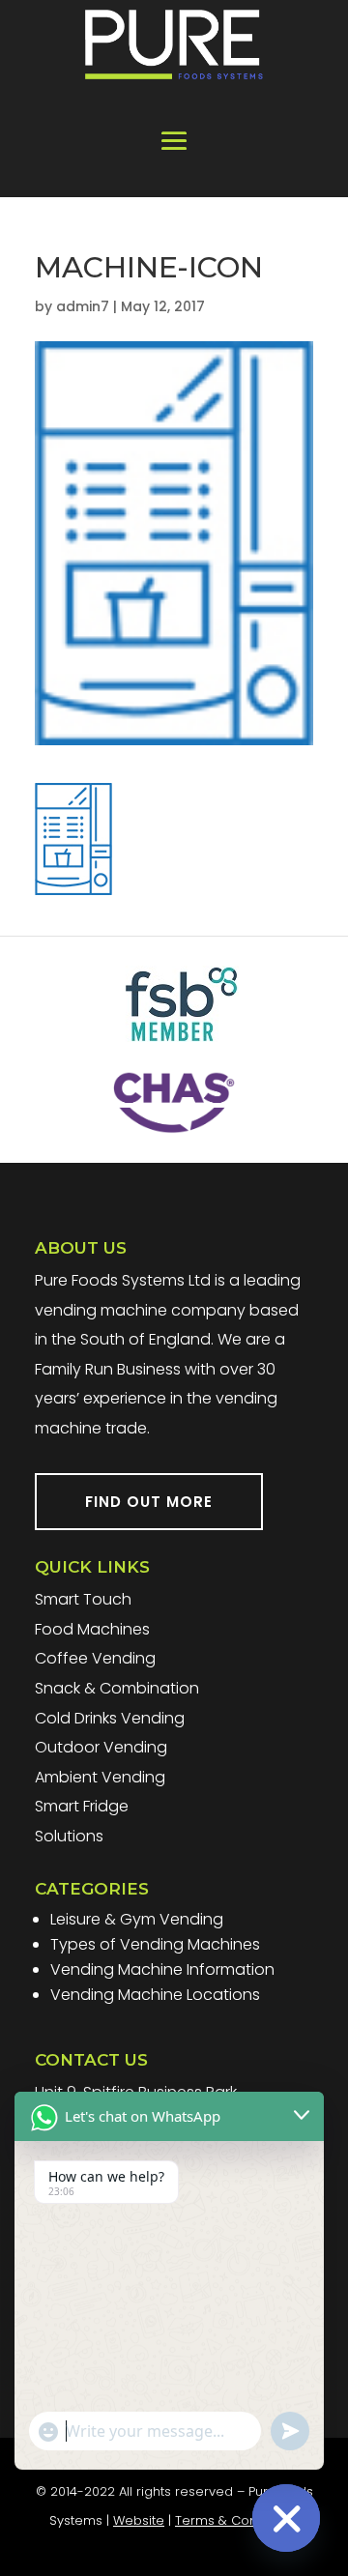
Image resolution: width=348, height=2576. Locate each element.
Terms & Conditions (237, 2520)
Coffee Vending (95, 1658)
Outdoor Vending (101, 1747)
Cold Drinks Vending (110, 1718)
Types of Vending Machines (155, 1944)
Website (139, 2520)
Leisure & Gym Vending (137, 1919)
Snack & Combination (117, 1688)
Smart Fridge (82, 1806)
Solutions (69, 1836)
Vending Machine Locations (155, 1995)
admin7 (83, 306)
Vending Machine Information (162, 1969)
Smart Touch (83, 1599)
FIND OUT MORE (149, 1502)
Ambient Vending (100, 1777)
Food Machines (92, 1629)
